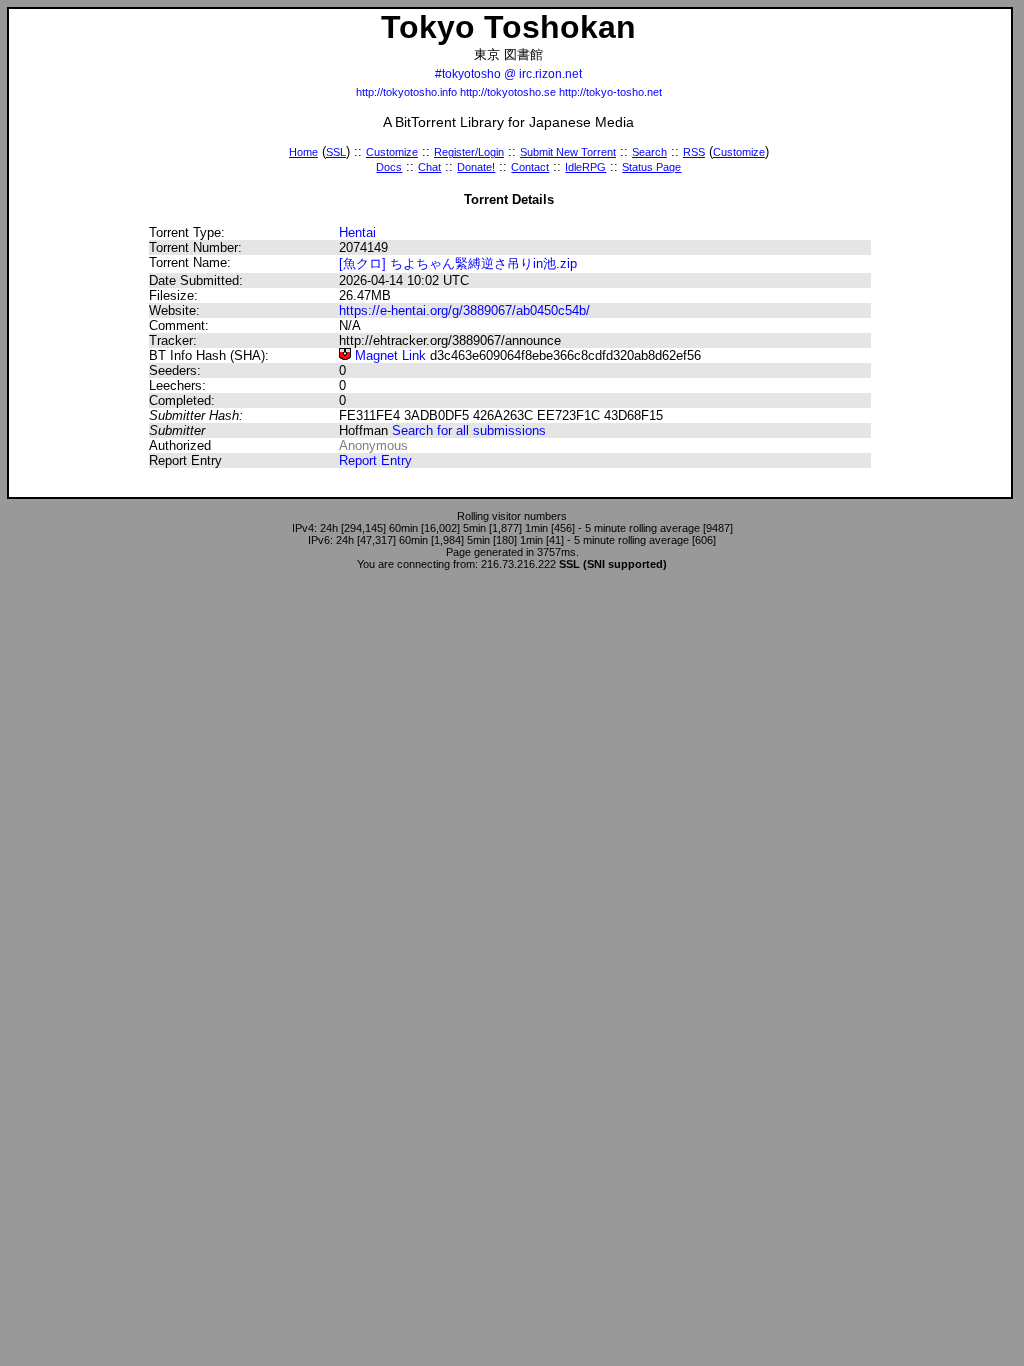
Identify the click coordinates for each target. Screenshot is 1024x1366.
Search (649, 152)
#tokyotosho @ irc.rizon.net (508, 74)
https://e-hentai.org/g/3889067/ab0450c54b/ (464, 310)
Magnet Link (388, 355)
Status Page (651, 167)
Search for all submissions (469, 430)
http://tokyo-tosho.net (610, 92)
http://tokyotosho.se (508, 92)
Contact (530, 167)
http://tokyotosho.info (406, 92)
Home (303, 152)
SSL (336, 152)
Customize (392, 152)
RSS (694, 152)
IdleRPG (585, 167)
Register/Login (469, 152)
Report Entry (375, 460)
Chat (429, 167)
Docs (389, 167)
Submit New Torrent (568, 152)
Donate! (476, 167)
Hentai (357, 232)
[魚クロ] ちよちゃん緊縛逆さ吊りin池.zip (458, 263)
